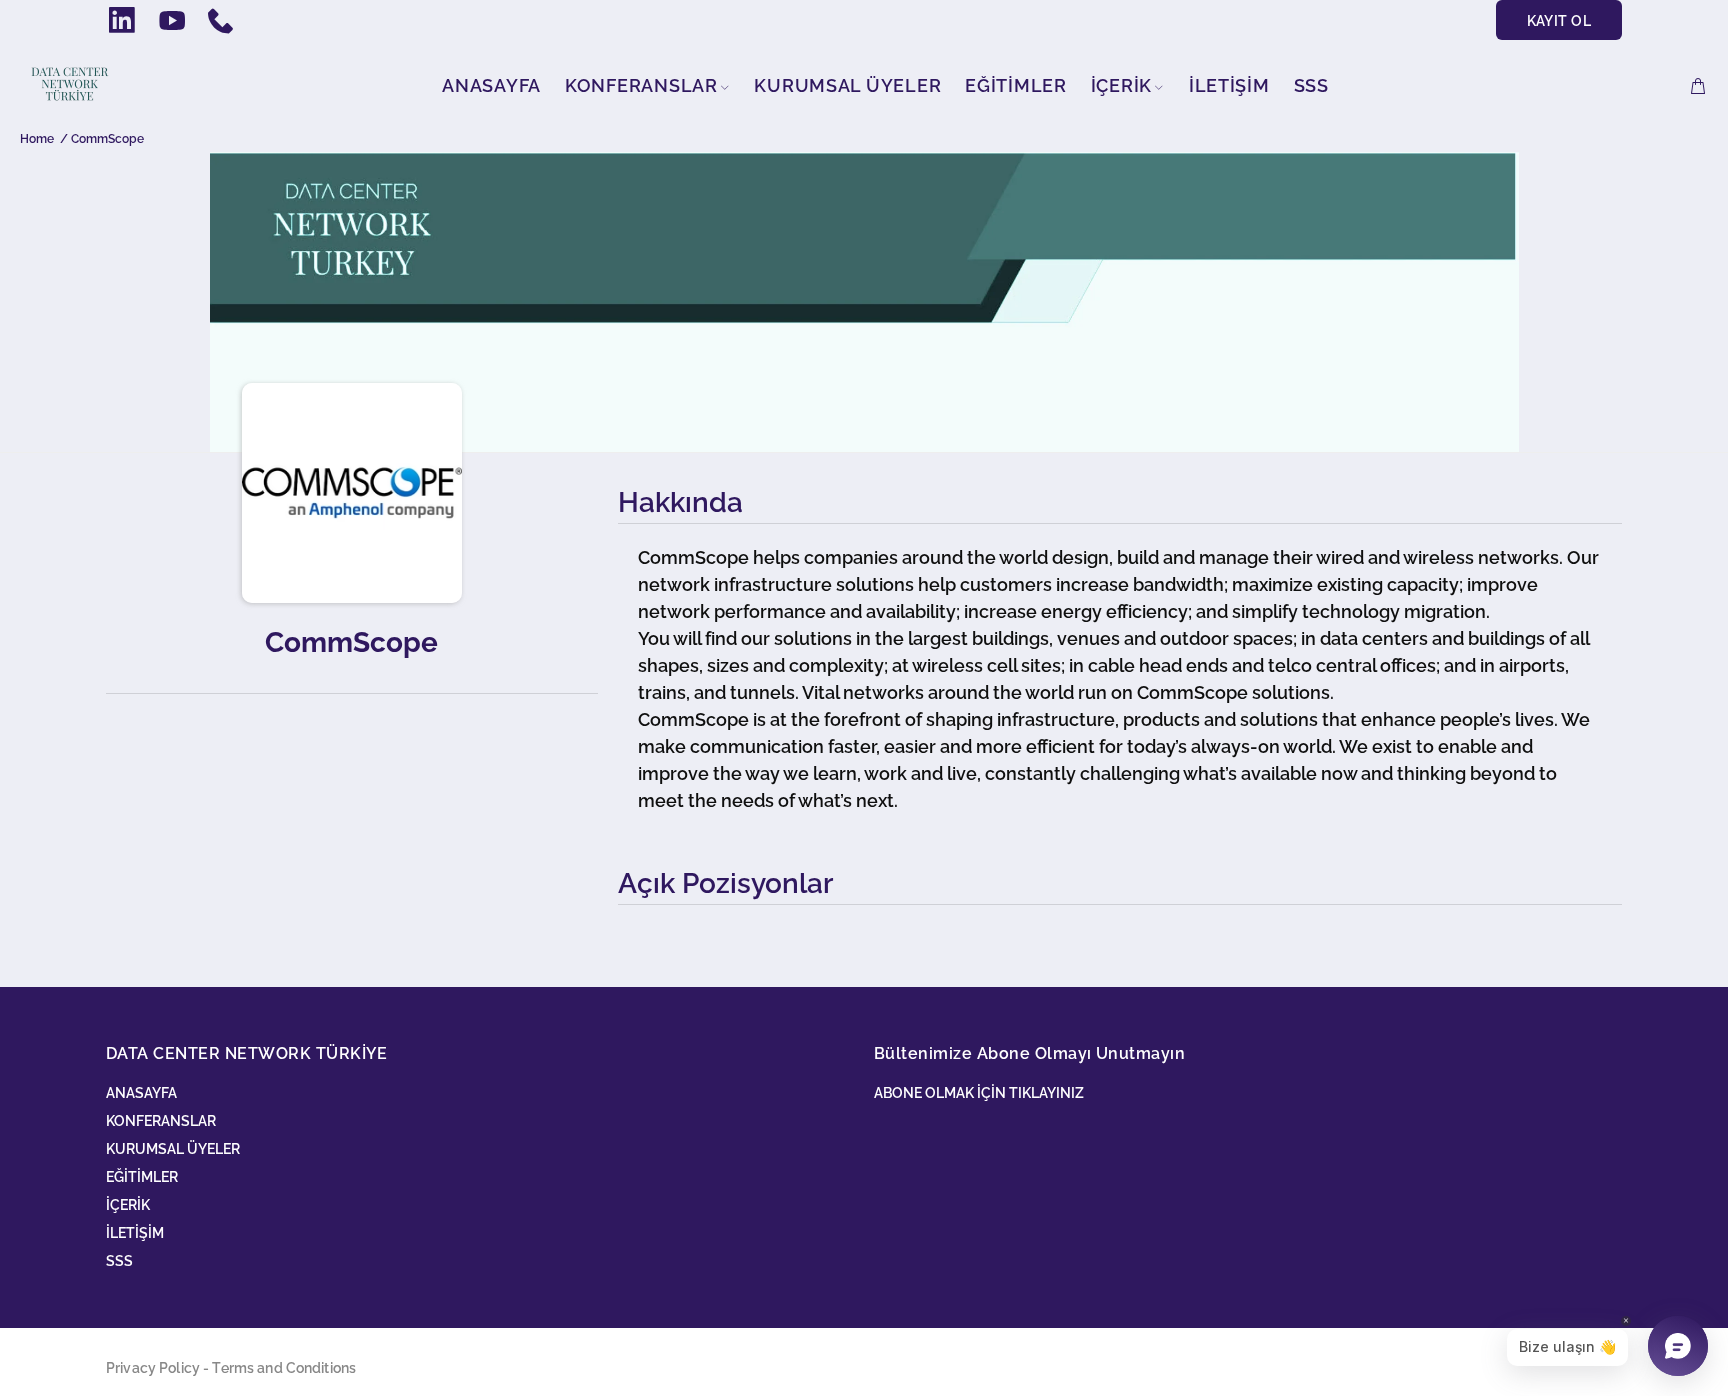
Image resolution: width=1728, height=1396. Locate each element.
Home (37, 139)
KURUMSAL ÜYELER (173, 1149)
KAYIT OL (1559, 21)
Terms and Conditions (284, 1368)
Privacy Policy (153, 1368)
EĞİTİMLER (142, 1177)
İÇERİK (128, 1205)
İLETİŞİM (135, 1233)
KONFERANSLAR (161, 1121)
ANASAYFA (141, 1093)
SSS (119, 1261)
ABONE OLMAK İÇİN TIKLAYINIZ (979, 1093)
